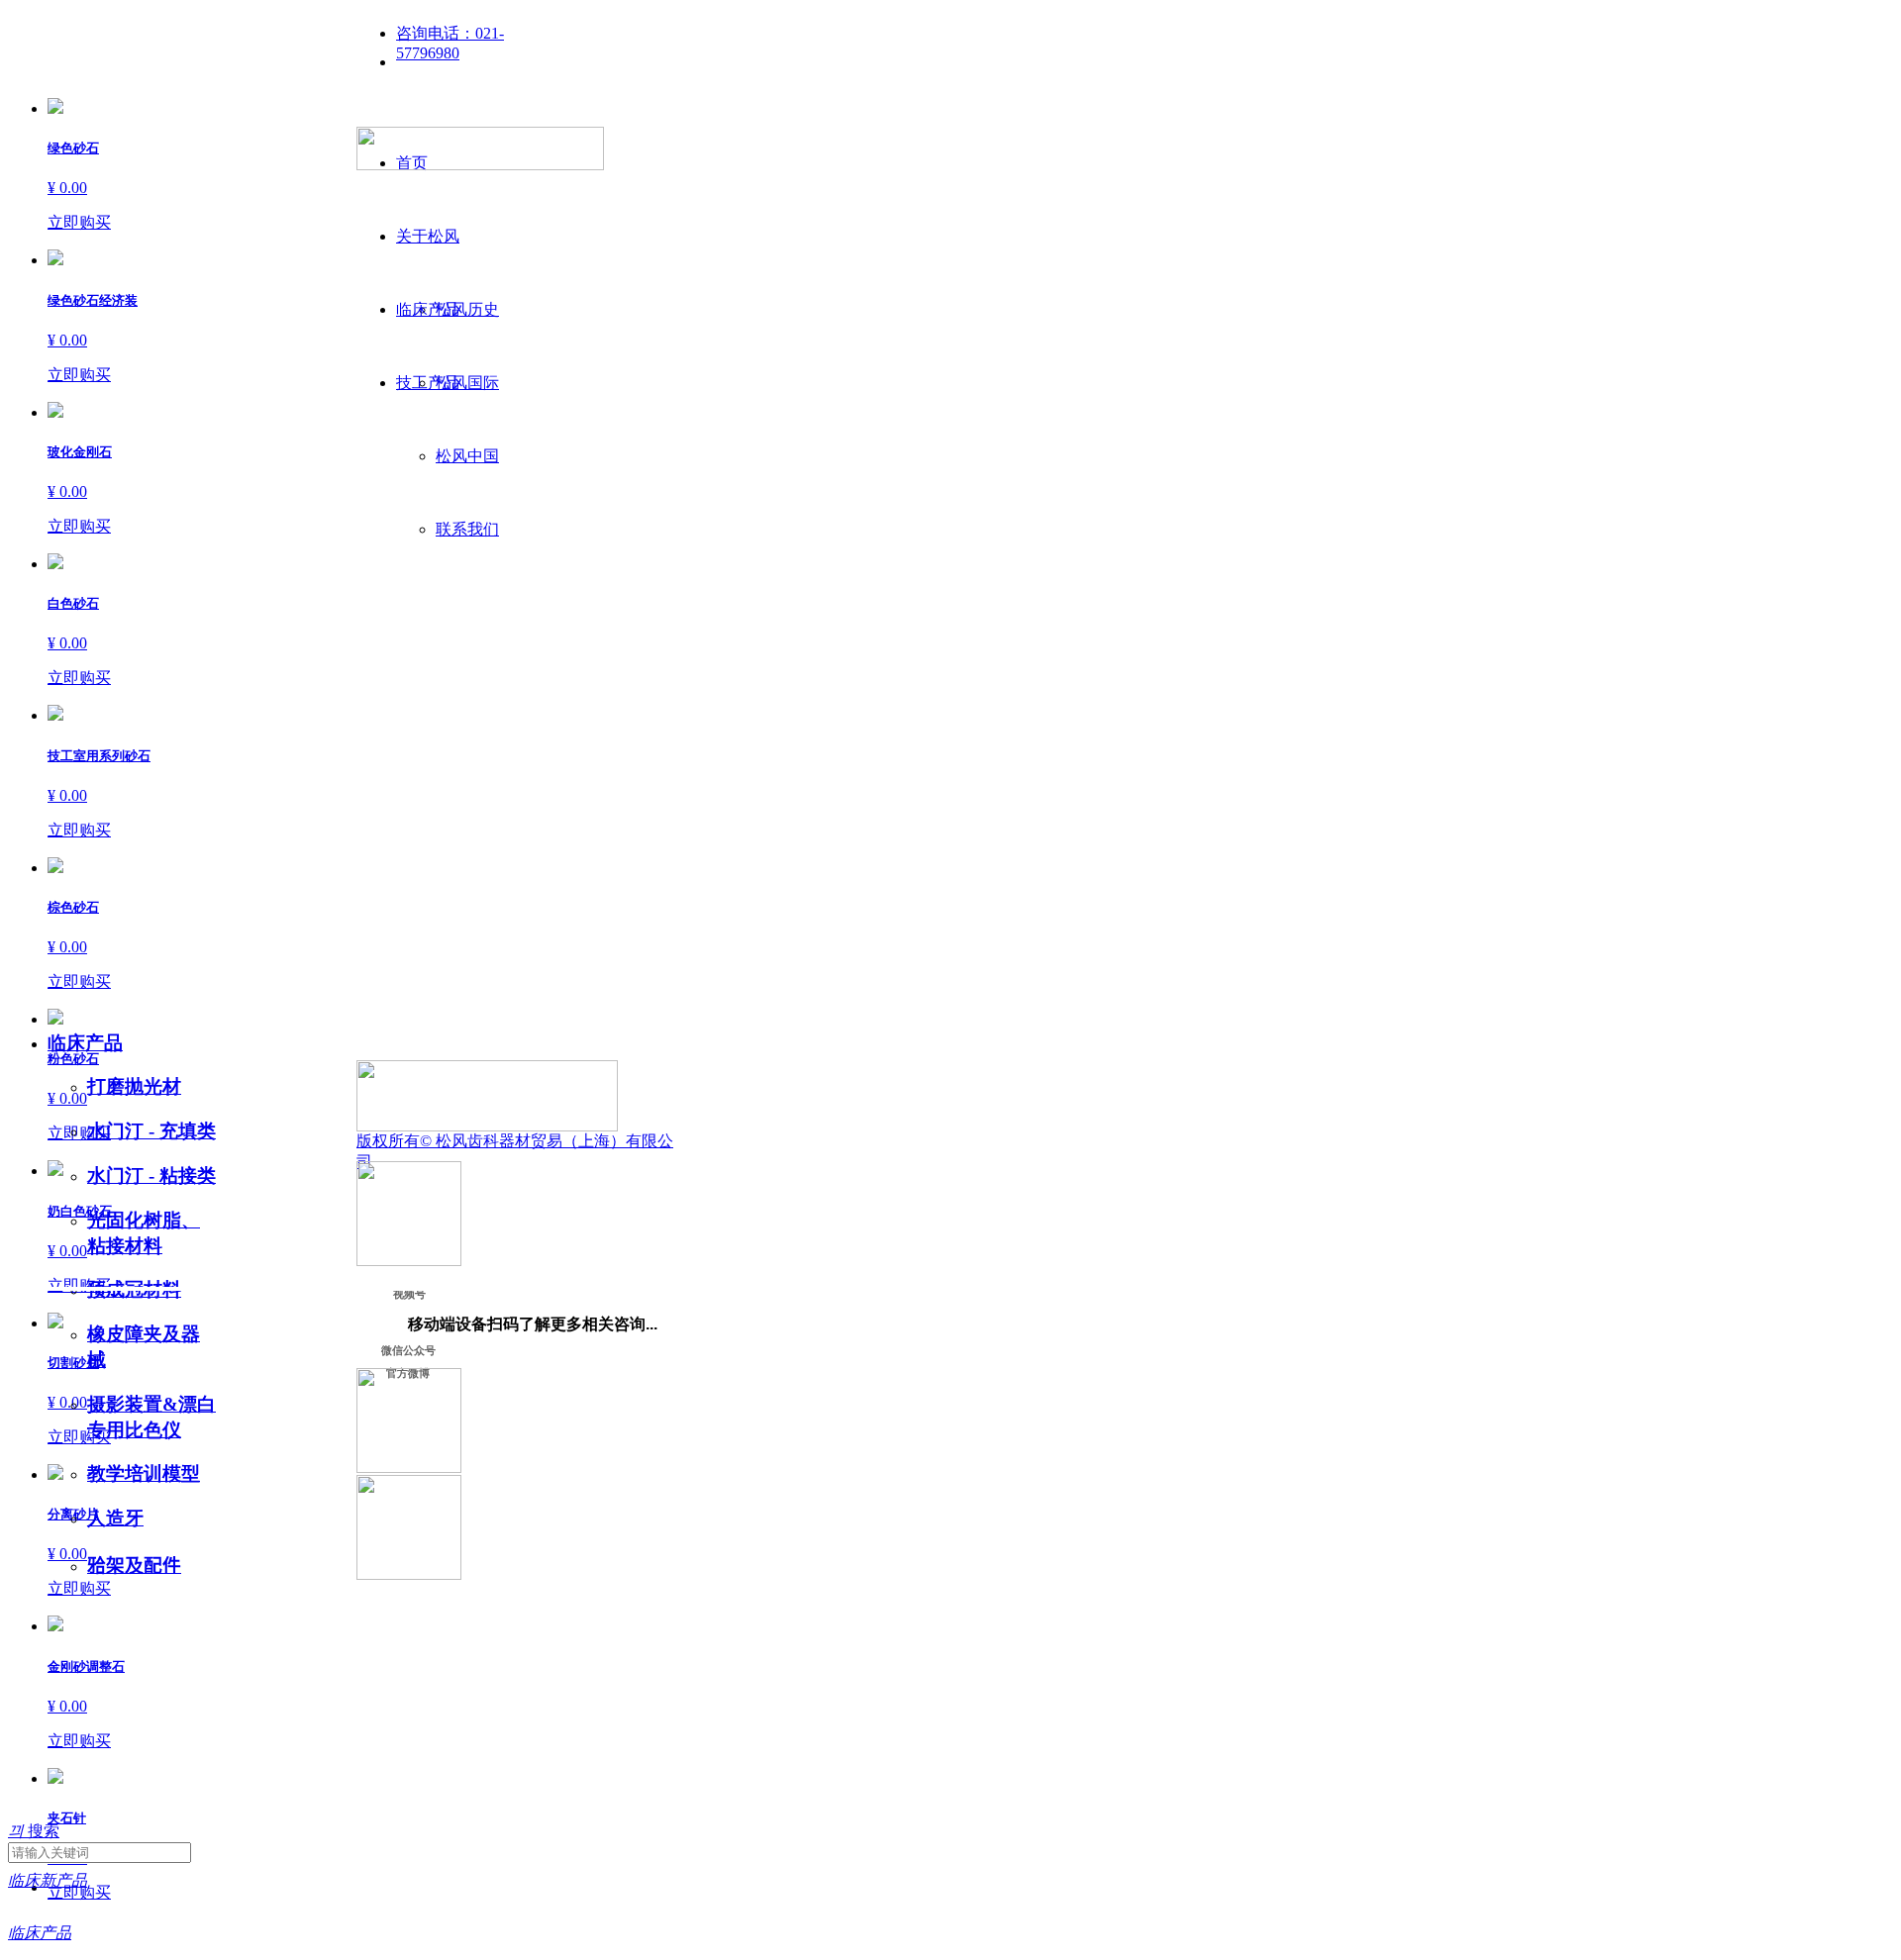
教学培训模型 (144, 1473)
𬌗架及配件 (134, 1566)
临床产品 (85, 1043)
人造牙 (115, 1518)
